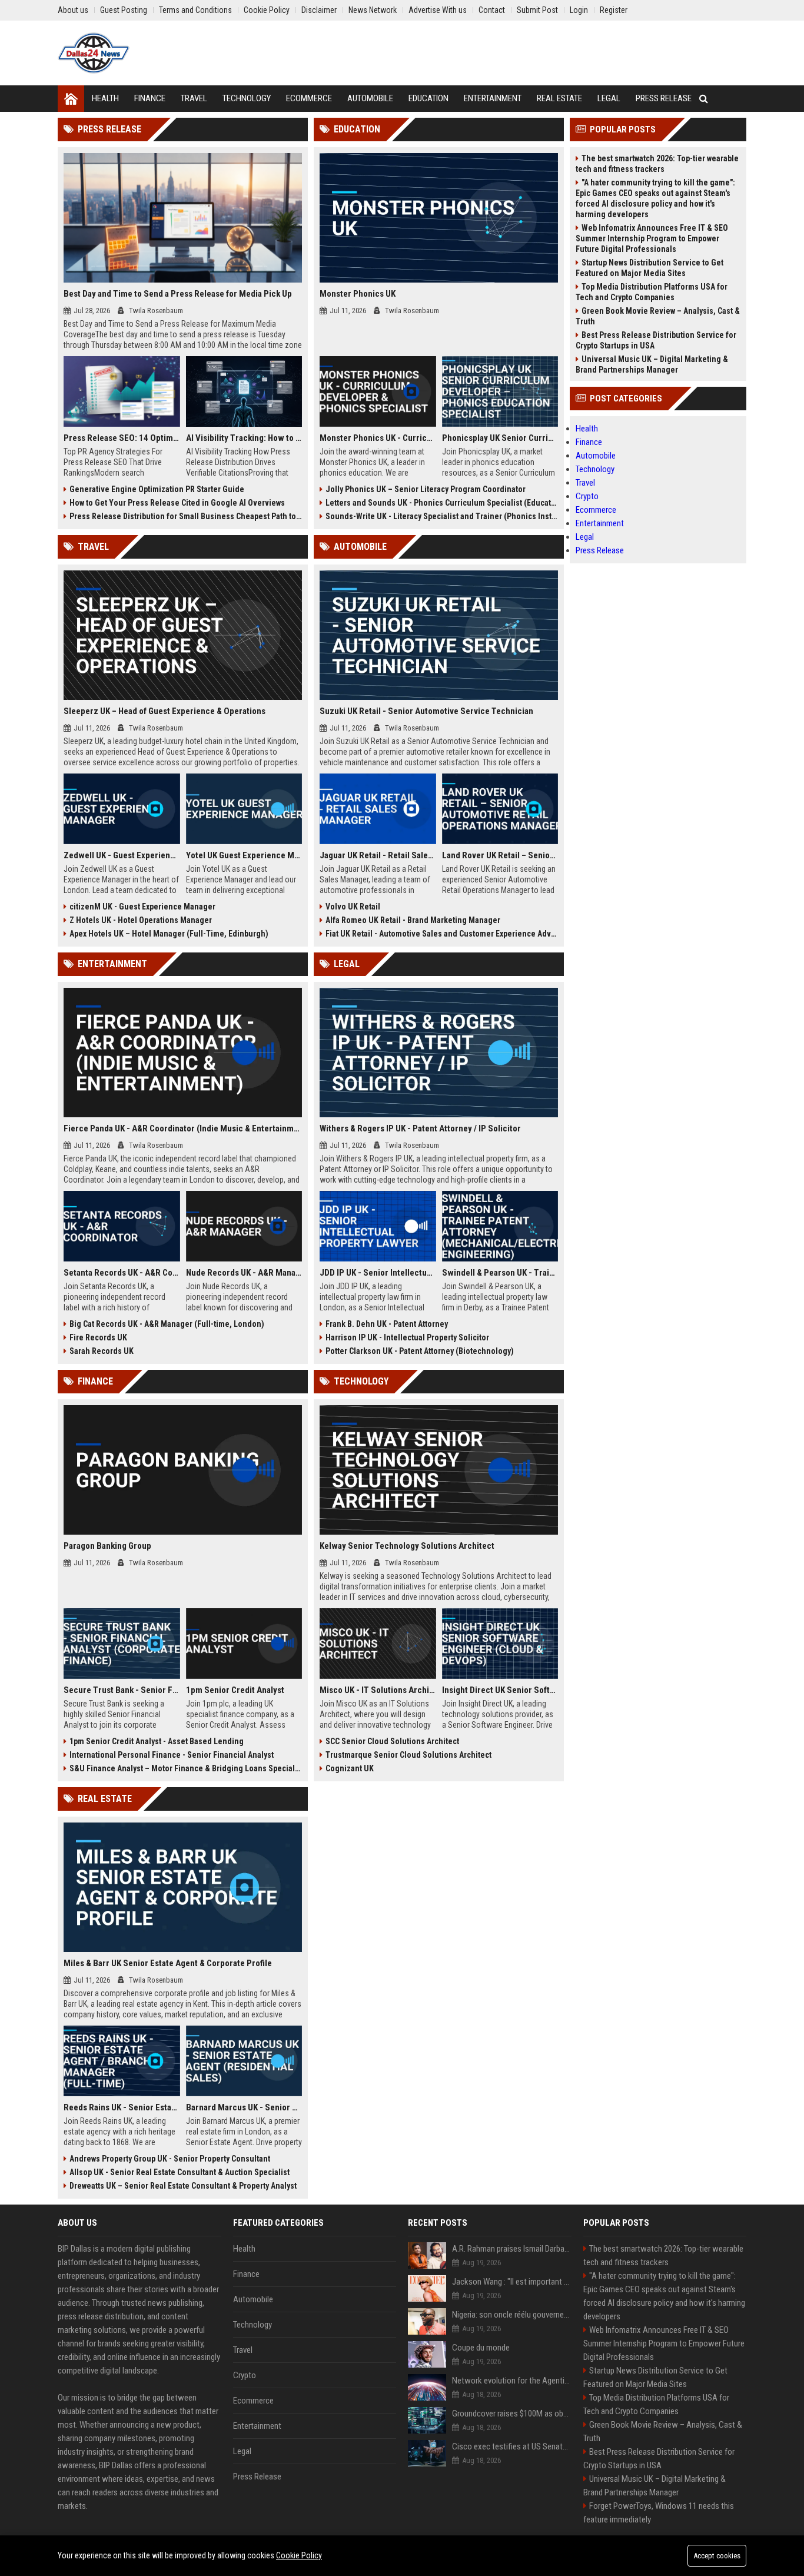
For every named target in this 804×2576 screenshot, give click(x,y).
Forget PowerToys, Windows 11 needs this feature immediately (659, 2513)
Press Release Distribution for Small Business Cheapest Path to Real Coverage (186, 516)
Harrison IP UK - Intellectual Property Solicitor (407, 1337)
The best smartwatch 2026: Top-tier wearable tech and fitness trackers (657, 164)
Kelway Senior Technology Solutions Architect (407, 1546)
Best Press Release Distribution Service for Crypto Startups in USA (656, 340)
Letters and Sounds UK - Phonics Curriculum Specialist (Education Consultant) (442, 503)
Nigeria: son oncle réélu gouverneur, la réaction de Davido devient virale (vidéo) (512, 2315)
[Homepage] (71, 99)
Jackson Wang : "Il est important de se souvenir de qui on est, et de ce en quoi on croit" (512, 2282)
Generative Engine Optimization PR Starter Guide (157, 489)
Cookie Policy (299, 2555)
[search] (704, 99)
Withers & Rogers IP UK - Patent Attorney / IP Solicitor (420, 1128)
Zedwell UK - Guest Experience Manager (122, 855)
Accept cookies (717, 2556)
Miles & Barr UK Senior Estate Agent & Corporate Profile (168, 1963)
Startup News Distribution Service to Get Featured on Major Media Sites (649, 268)
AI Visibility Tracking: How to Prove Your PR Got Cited (244, 438)
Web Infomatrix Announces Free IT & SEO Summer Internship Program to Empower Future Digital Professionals (652, 238)
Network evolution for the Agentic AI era (512, 2381)
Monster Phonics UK (358, 294)
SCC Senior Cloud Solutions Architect (392, 1741)
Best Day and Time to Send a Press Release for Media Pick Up (178, 294)
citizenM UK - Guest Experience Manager (142, 907)
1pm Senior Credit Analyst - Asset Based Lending (157, 1741)
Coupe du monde (481, 2348)
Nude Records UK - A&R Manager (244, 1273)
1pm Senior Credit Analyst (235, 1690)
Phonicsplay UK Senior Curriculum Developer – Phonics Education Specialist (500, 438)
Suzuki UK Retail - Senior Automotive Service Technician (426, 711)
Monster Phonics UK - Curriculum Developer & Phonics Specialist (378, 438)
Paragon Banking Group (107, 1546)
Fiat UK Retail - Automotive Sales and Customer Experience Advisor (442, 934)
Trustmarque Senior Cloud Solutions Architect (408, 1755)
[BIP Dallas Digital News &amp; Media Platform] (94, 53)
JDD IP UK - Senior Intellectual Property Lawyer (378, 1273)
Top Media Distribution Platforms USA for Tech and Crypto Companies (652, 292)
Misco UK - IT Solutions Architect (378, 1690)
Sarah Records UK (102, 1351)
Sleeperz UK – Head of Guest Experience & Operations (165, 711)
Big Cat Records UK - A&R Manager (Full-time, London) (167, 1324)
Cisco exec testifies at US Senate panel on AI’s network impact (512, 2446)
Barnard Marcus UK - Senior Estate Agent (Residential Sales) (244, 2107)
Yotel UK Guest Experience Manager (244, 855)
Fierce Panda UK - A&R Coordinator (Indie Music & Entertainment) (183, 1128)
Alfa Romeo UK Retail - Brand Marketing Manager (413, 920)
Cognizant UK (350, 1768)
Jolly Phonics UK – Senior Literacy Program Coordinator (426, 489)
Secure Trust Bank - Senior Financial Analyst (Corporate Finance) (122, 1690)
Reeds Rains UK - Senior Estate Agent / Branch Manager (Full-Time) (122, 2107)
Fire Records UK (98, 1337)
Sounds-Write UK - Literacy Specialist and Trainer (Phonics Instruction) (442, 516)
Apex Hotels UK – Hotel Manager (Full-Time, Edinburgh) (169, 934)
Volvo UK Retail (353, 907)
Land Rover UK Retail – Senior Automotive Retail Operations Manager (500, 855)
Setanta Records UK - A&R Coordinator (122, 1273)
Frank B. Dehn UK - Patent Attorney (387, 1324)
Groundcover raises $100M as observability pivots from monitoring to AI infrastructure (512, 2414)
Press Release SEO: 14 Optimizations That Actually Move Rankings (122, 438)
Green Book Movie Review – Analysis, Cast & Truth (658, 316)
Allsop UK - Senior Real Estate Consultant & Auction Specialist (180, 2172)
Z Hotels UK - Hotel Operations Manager (141, 920)
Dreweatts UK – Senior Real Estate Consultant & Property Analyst (183, 2186)
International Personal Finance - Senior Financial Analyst (172, 1755)
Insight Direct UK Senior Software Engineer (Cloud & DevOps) (500, 1690)
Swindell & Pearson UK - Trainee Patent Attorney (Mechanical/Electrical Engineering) (500, 1273)
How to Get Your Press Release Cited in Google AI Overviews (177, 503)
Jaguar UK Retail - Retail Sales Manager (378, 855)
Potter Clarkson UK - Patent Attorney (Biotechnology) (420, 1351)
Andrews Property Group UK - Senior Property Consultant (170, 2159)
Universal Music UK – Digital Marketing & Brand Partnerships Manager (652, 364)
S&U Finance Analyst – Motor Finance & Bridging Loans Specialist (186, 1768)
